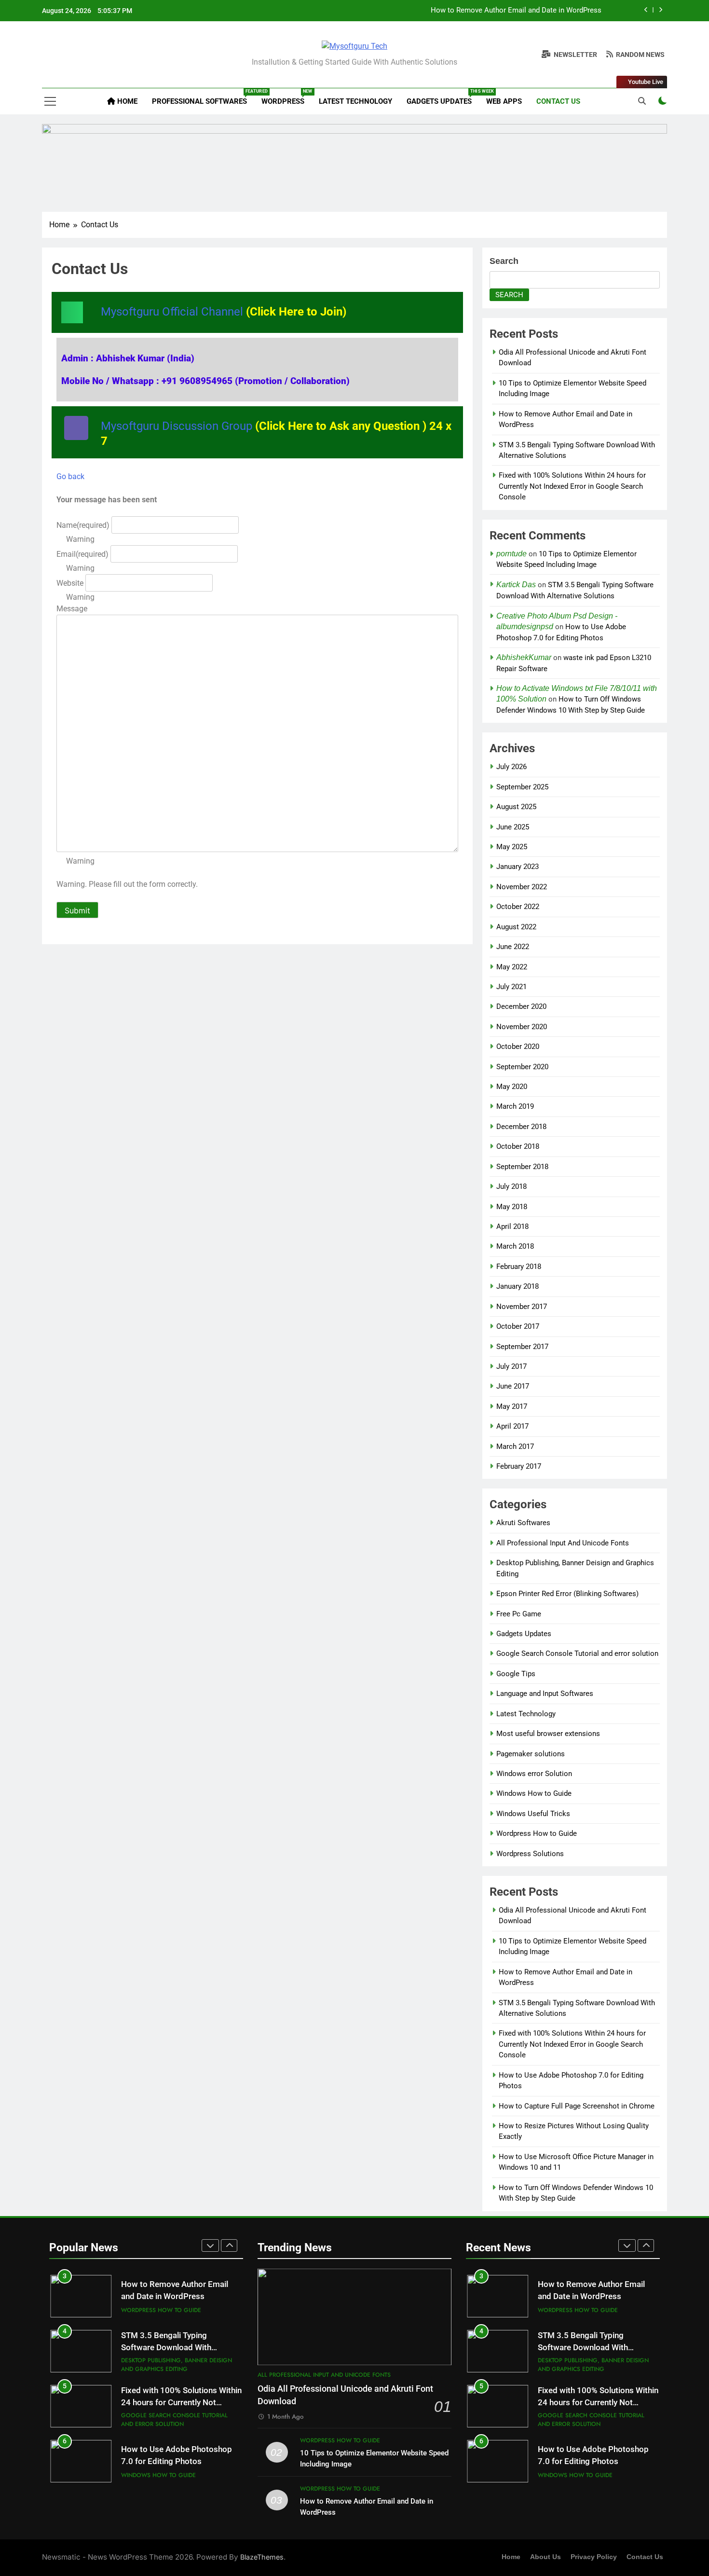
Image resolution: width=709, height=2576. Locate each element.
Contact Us (558, 101)
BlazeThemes (262, 2557)
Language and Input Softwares (545, 1694)
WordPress (286, 97)
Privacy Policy (594, 2557)
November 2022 (522, 887)
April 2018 (512, 1226)
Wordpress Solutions (530, 1854)
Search (504, 261)
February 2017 (519, 1466)
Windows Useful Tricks (533, 1814)
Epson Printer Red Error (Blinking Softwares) (567, 1594)
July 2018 (511, 1186)
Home (126, 101)
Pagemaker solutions (531, 1754)
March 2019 (515, 1106)
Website (70, 583)
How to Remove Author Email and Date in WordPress (516, 11)
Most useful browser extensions (548, 1734)
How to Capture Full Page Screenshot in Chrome (577, 2106)
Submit (77, 910)
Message (72, 609)
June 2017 (513, 1386)
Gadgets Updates (443, 97)
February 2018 (519, 1267)
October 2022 (518, 907)
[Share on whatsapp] (72, 312)
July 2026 (511, 767)
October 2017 (518, 1326)
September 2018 (522, 1167)
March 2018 (515, 1246)
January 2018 (518, 1286)
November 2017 (522, 1307)
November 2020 (522, 1027)
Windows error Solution (534, 1774)
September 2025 (522, 787)
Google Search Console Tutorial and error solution (577, 1653)
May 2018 (512, 1207)
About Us (545, 2557)
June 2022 (513, 947)
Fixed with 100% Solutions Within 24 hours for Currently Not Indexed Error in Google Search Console (572, 486)
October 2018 (518, 1146)
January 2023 (518, 867)
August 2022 (516, 927)
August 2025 (516, 807)
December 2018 (521, 1127)
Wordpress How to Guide (537, 1833)
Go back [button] (70, 476)
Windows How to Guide (534, 1793)
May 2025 (512, 847)
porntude (511, 554)
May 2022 (512, 967)
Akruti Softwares (523, 1523)
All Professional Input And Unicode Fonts (563, 1543)
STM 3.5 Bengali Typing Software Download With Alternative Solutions (166, 2348)
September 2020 (522, 1067)
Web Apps (504, 101)
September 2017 (522, 1347)
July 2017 (511, 1366)
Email (82, 554)
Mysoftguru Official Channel (224, 312)
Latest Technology (355, 101)
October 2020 (518, 1047)
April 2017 (512, 1426)
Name (83, 525)
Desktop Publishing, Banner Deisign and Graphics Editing (177, 2365)
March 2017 (515, 1446)
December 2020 (521, 1006)
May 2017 (512, 1406)
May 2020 (512, 1087)
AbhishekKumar (524, 657)
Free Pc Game (519, 1614)
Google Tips (516, 1674)
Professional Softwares (203, 97)
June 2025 (513, 827)
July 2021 (511, 987)
